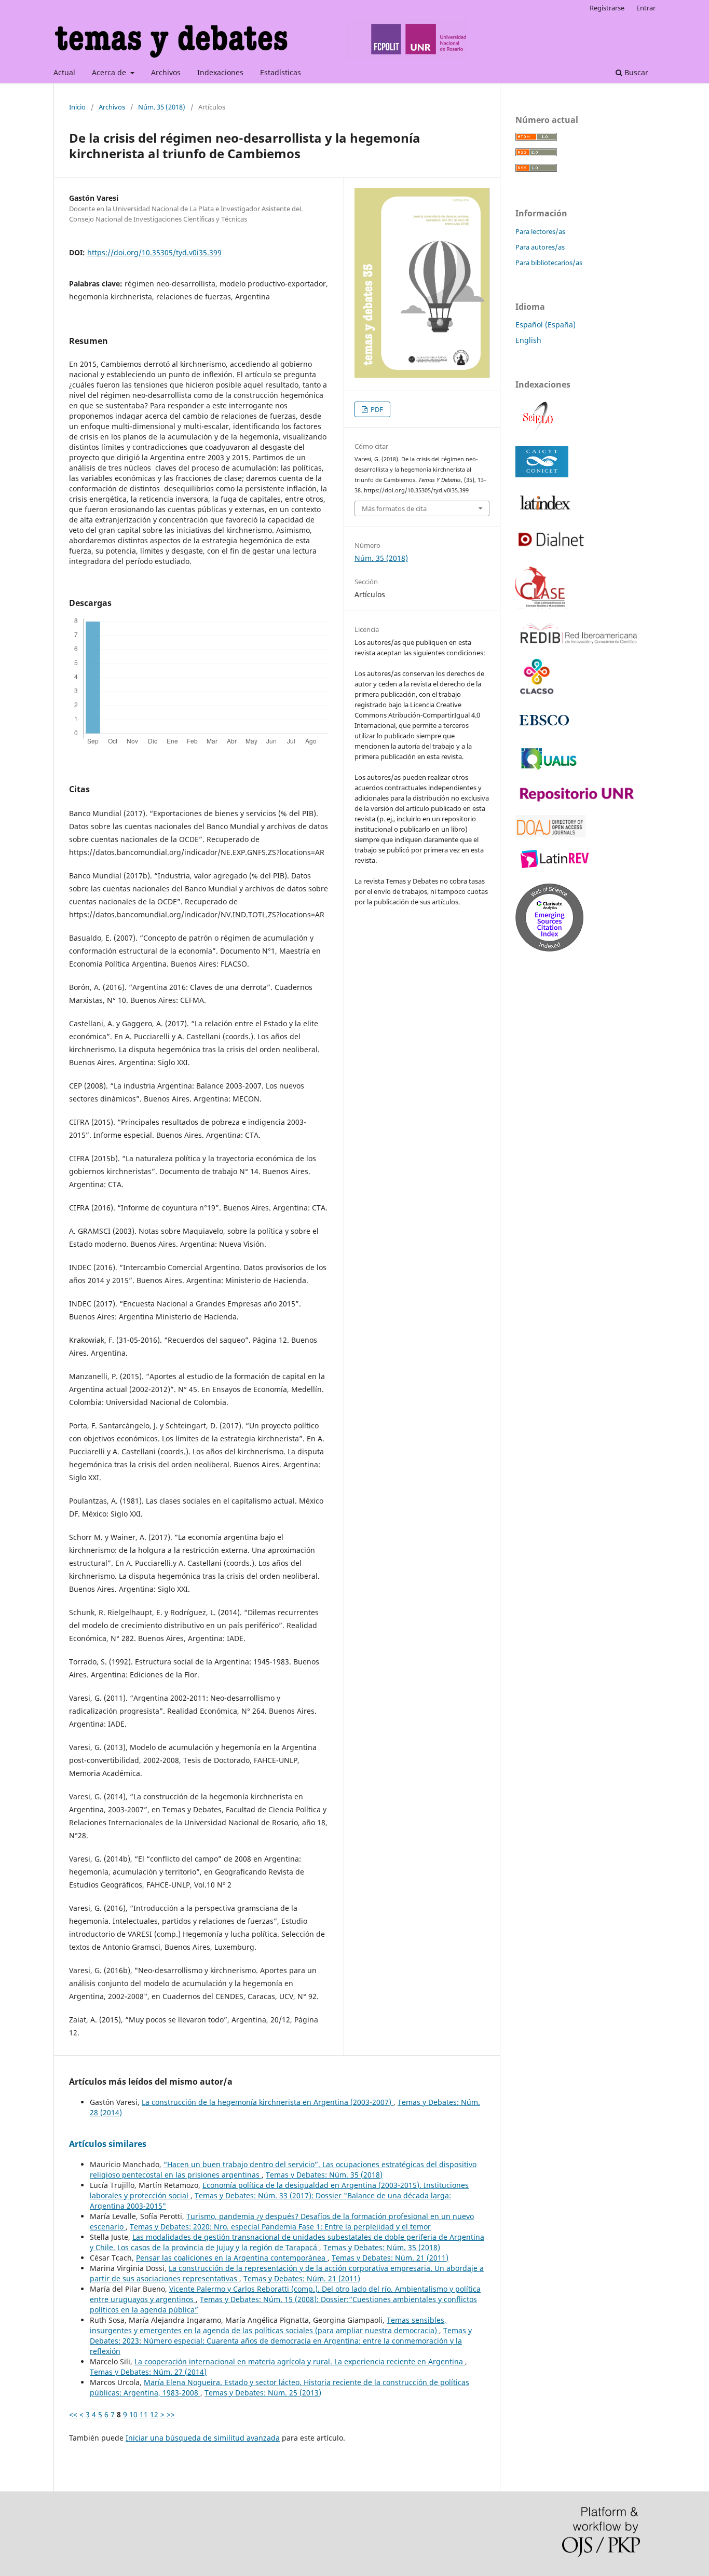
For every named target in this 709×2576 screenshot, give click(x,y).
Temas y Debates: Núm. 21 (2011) (390, 2258)
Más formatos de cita (394, 508)
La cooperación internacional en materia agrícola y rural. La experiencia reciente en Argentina (300, 2361)
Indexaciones (220, 72)
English (528, 340)
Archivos (166, 72)
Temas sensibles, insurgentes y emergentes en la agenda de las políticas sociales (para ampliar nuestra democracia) (268, 2325)
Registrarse (607, 8)
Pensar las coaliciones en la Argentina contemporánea (232, 2258)
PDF (376, 409)
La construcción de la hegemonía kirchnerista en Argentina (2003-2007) (268, 2102)
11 (144, 2414)
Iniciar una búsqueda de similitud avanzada (203, 2438)
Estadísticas (281, 72)
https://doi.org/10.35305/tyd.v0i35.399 (154, 252)
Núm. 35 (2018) (162, 107)
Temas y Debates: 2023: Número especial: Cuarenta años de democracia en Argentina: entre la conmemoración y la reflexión (281, 2341)
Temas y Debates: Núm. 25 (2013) (263, 2393)
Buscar (635, 72)
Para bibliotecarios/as (549, 263)
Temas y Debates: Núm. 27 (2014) (148, 2372)
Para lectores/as (540, 231)
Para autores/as (540, 247)
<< (73, 2414)
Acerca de (110, 72)
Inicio (77, 107)
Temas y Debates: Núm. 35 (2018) (324, 2175)
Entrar (646, 8)
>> (171, 2414)
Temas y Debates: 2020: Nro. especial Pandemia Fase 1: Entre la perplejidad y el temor (280, 2227)
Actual (64, 72)
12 (154, 2414)
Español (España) (546, 325)
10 (133, 2414)
